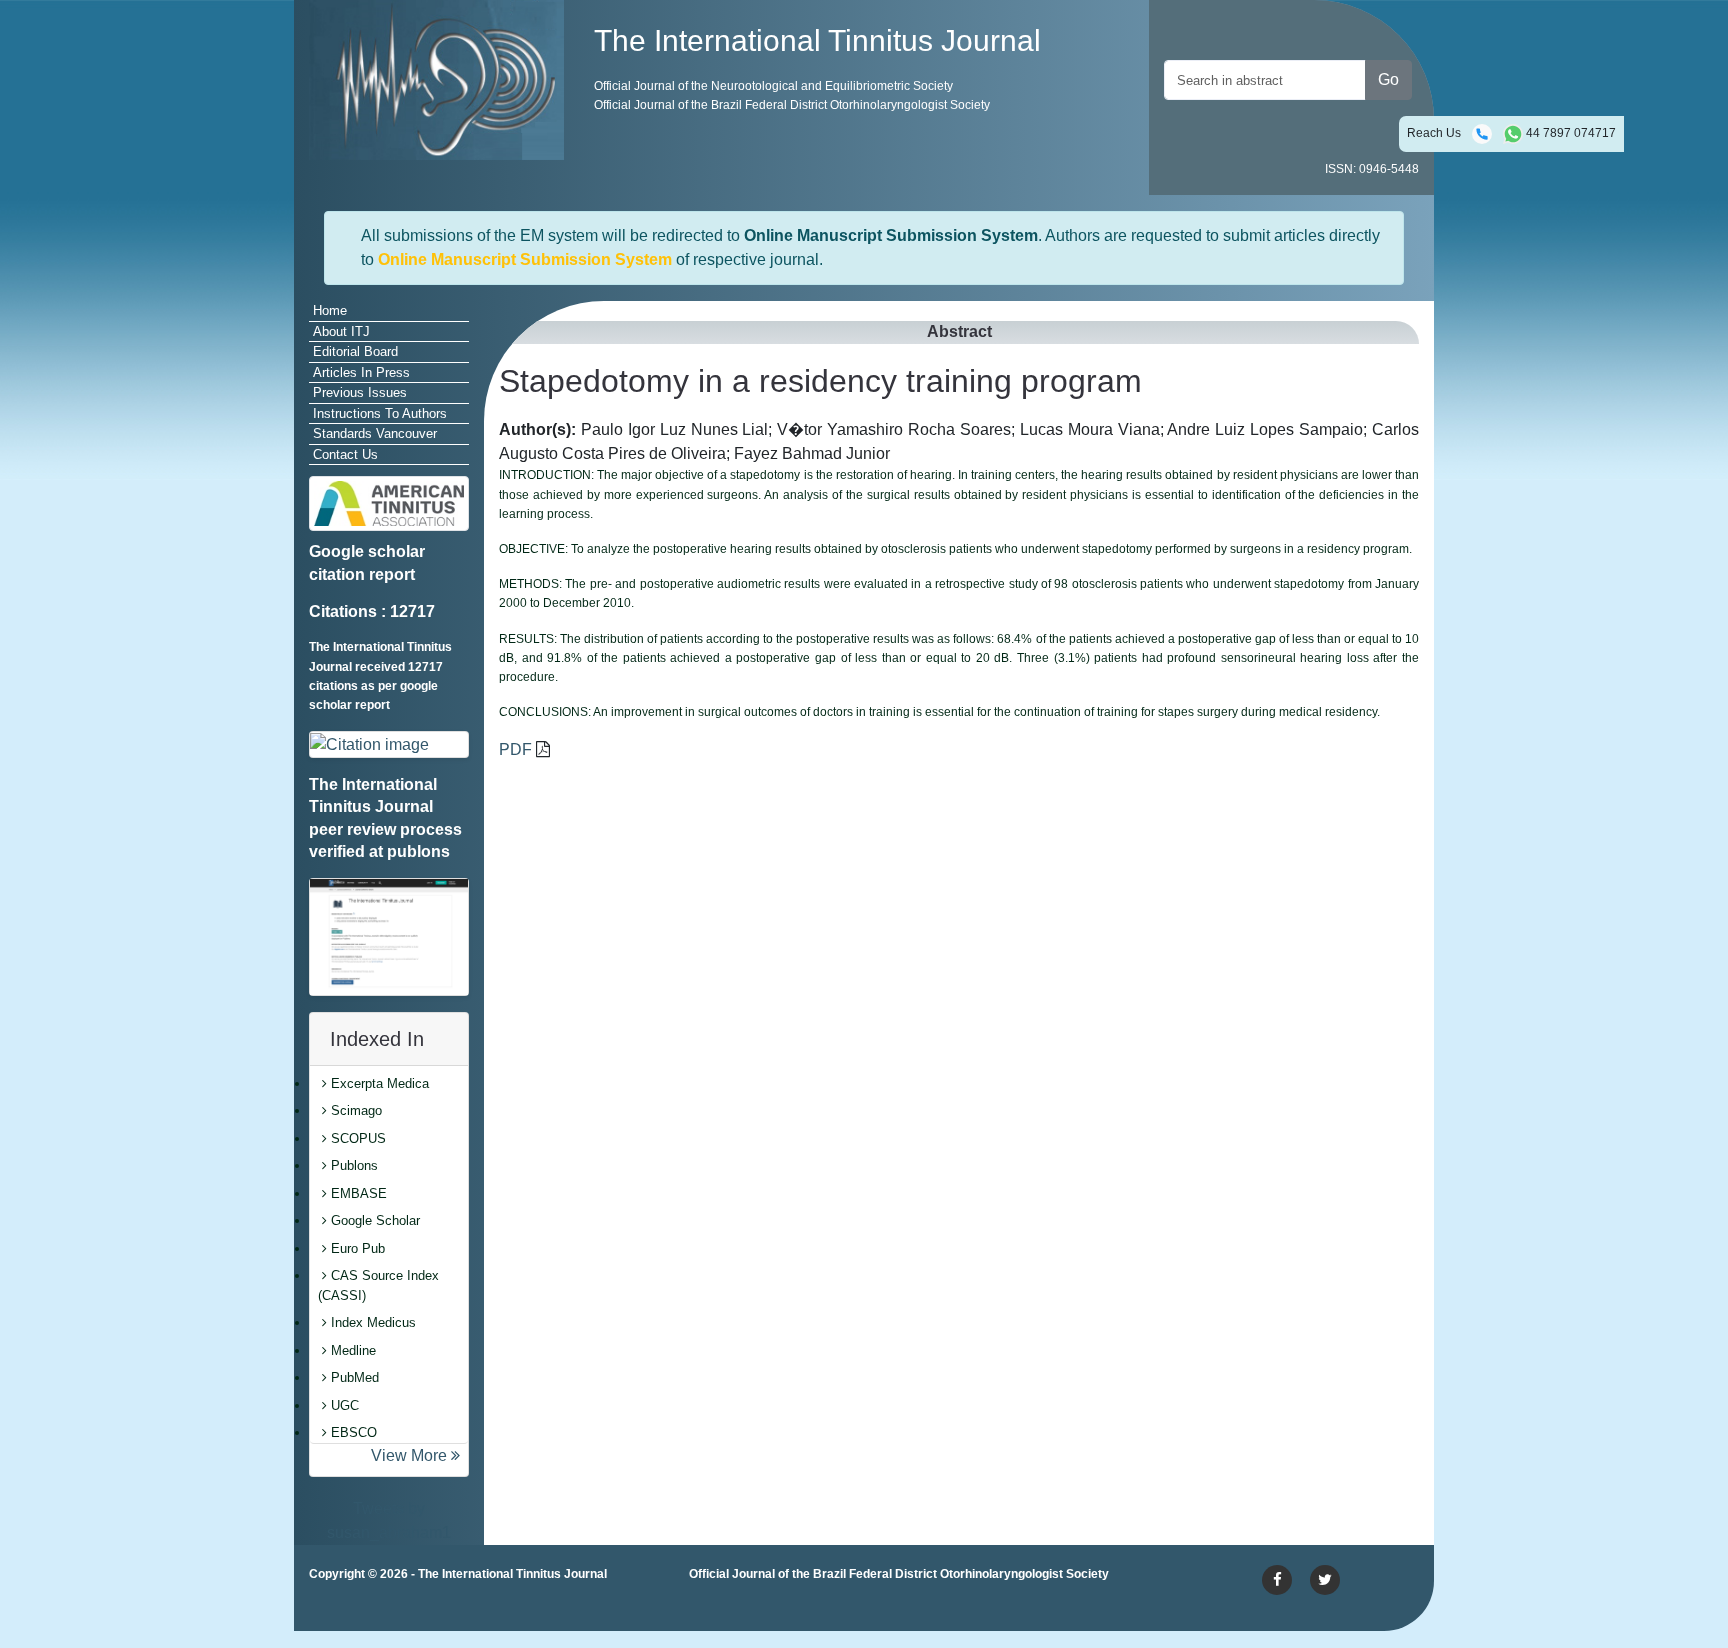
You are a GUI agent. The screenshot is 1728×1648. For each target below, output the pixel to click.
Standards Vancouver (375, 433)
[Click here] (389, 744)
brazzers (503, 1611)
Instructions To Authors (380, 413)
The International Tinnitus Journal (512, 1574)
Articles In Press (361, 372)
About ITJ (341, 331)
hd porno (614, 1611)
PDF (515, 749)
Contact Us (345, 454)
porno (329, 1611)
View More (411, 1455)
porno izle (389, 1611)
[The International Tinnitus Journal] (436, 78)
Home (330, 310)
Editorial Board (355, 351)
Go (1388, 79)
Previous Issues (360, 392)
